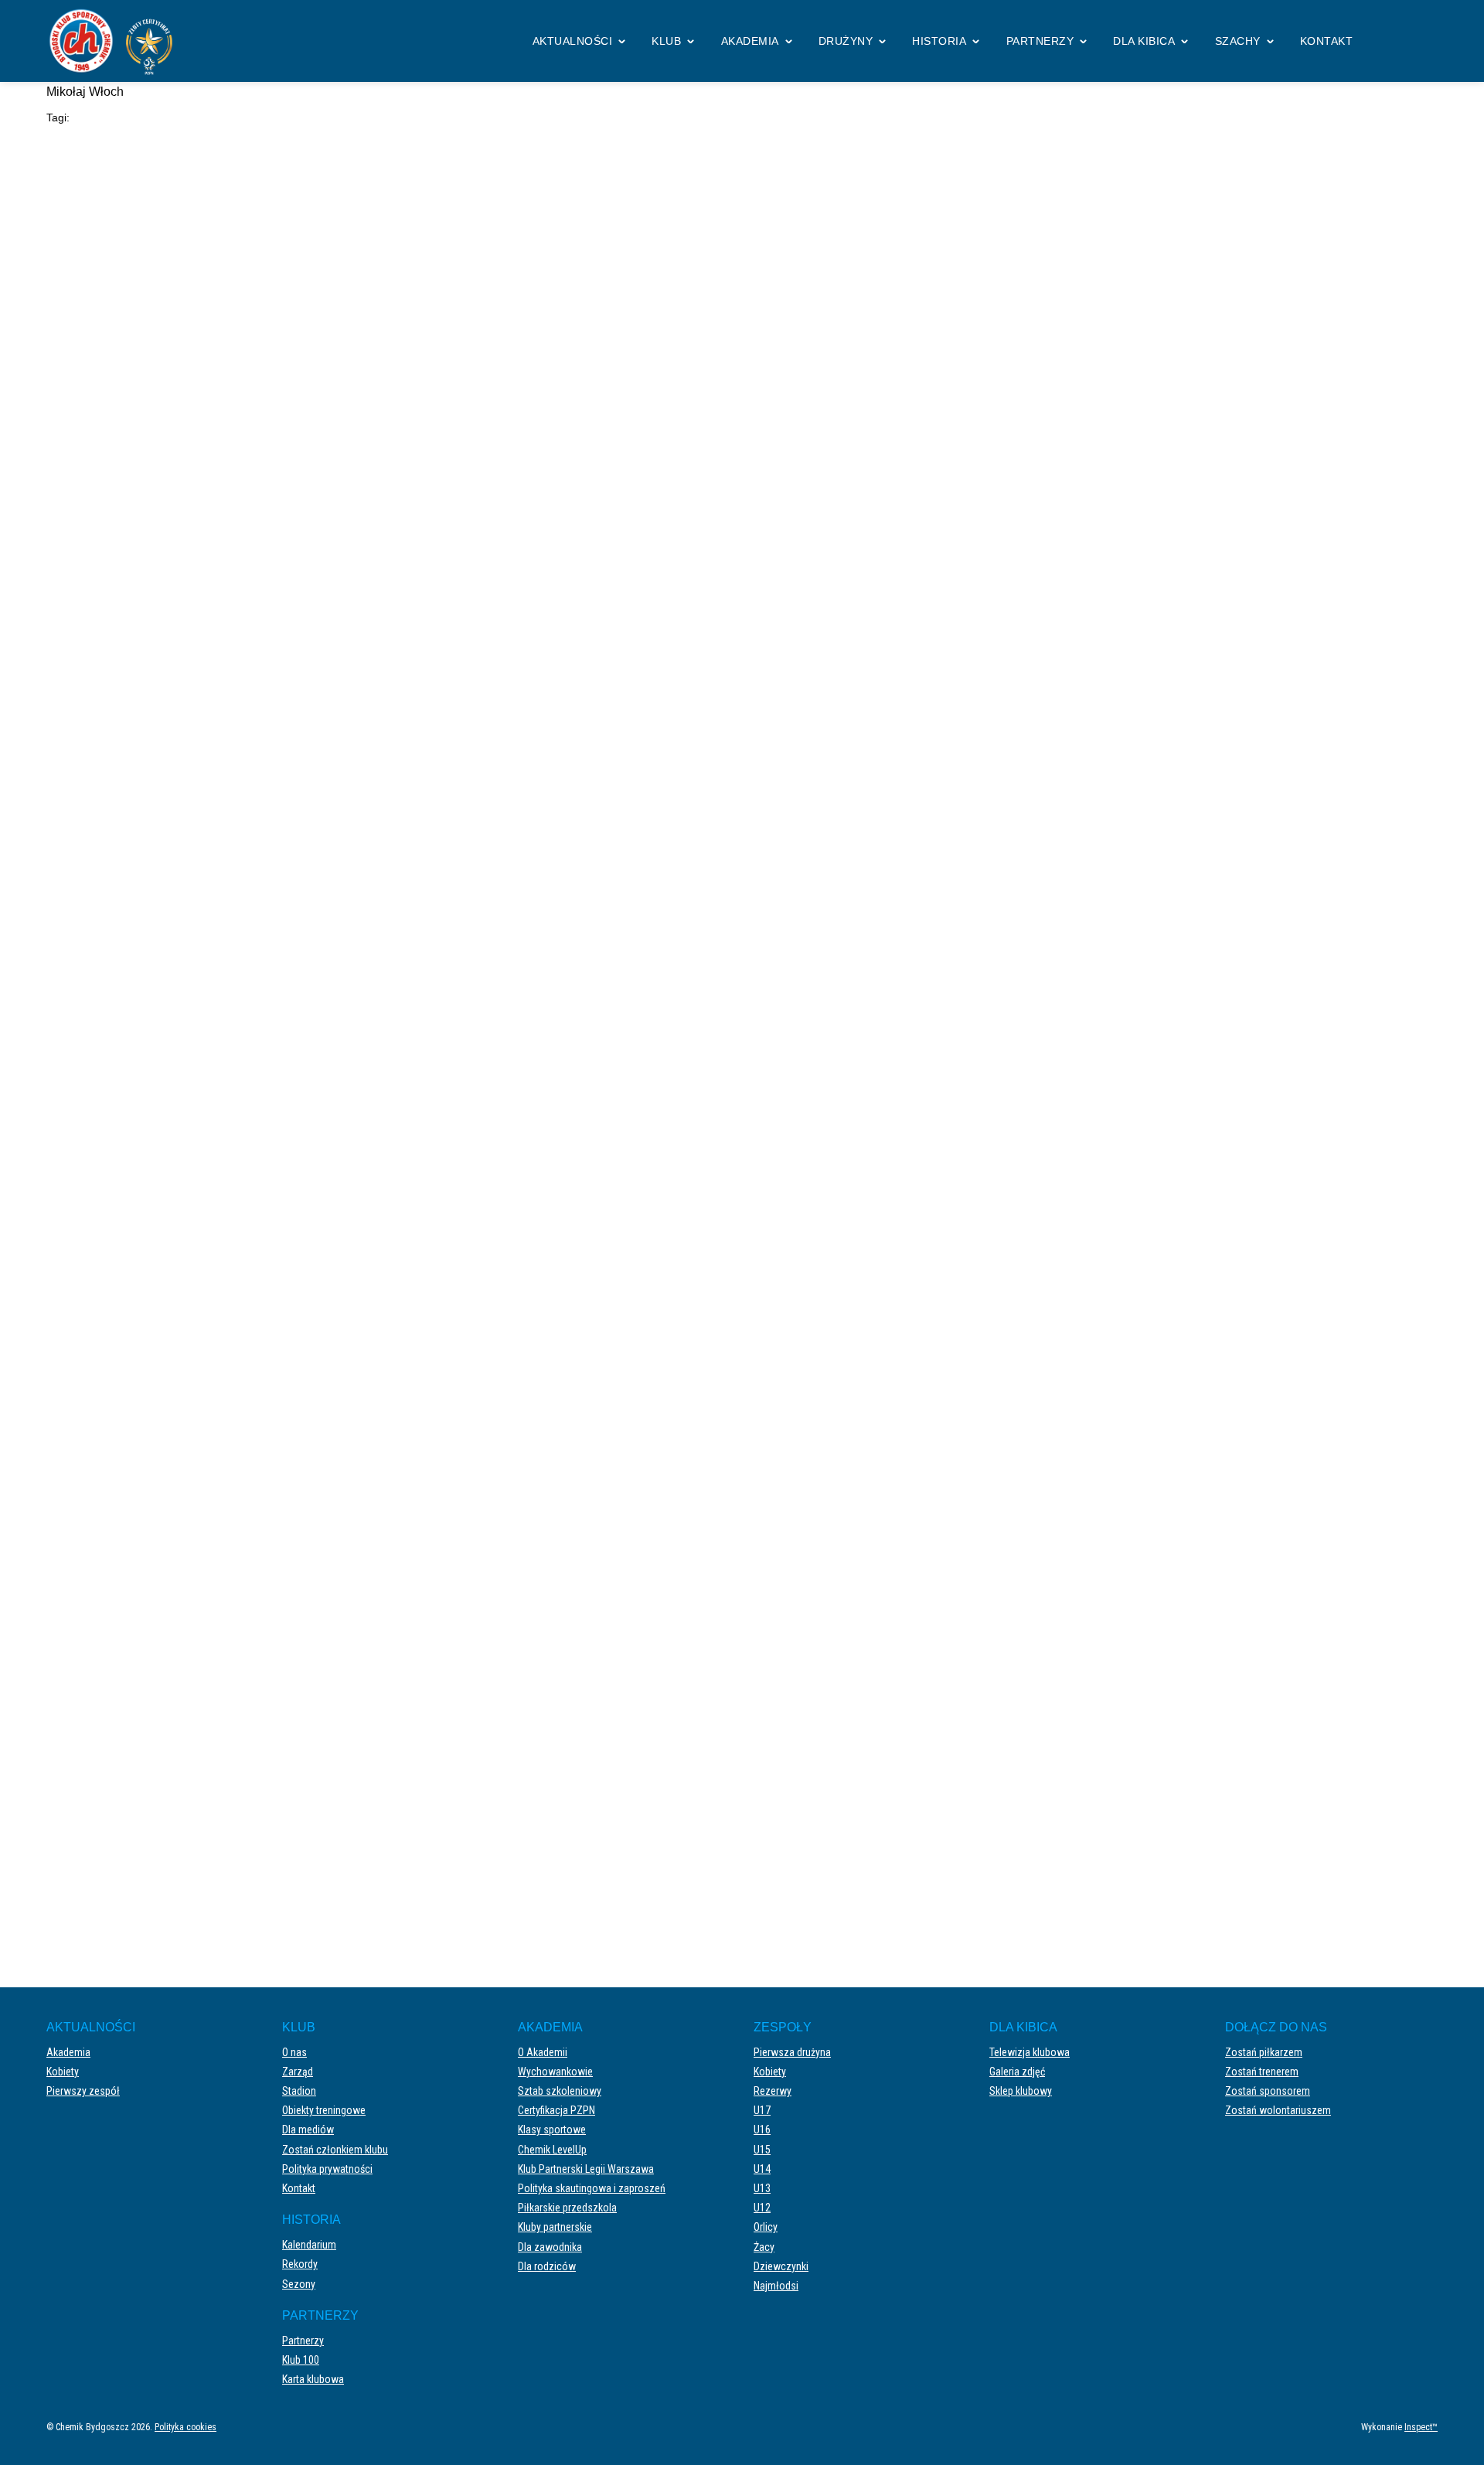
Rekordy (300, 2264)
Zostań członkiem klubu (335, 2150)
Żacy (764, 2247)
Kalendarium (309, 2245)
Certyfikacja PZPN (556, 2110)
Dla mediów (308, 2130)
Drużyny (846, 41)
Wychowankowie (555, 2072)
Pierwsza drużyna (792, 2052)
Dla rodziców (547, 2266)
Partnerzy (1040, 41)
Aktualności (573, 41)
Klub (666, 41)
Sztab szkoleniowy (560, 2091)
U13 (762, 2188)
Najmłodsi (776, 2286)
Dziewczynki (781, 2266)
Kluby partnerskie (555, 2227)
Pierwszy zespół (83, 2091)
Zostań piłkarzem (1264, 2052)
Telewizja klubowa (1030, 2052)
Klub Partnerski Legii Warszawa (586, 2169)
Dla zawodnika (550, 2247)
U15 (762, 2150)
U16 (762, 2130)
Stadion (299, 2091)
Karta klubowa (313, 2379)
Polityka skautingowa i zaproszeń (592, 2188)
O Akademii (543, 2052)
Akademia (750, 41)
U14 (762, 2169)
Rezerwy (773, 2091)
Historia (939, 41)
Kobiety (63, 2072)
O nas (294, 2052)
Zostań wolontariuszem (1278, 2110)
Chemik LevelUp (552, 2150)
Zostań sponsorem (1268, 2091)
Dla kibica (1144, 41)
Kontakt (1327, 41)
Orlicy (766, 2227)
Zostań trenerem (1262, 2072)
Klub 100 (301, 2360)
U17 (762, 2110)
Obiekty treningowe (324, 2110)
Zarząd (298, 2072)
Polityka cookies (185, 2427)
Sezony (299, 2284)
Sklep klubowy (1021, 2091)
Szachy (1238, 41)
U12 (762, 2208)
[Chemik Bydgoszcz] (116, 41)
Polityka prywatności (327, 2169)
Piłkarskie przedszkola (567, 2208)
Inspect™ (1421, 2427)
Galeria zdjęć (1017, 2072)
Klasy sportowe (552, 2130)
